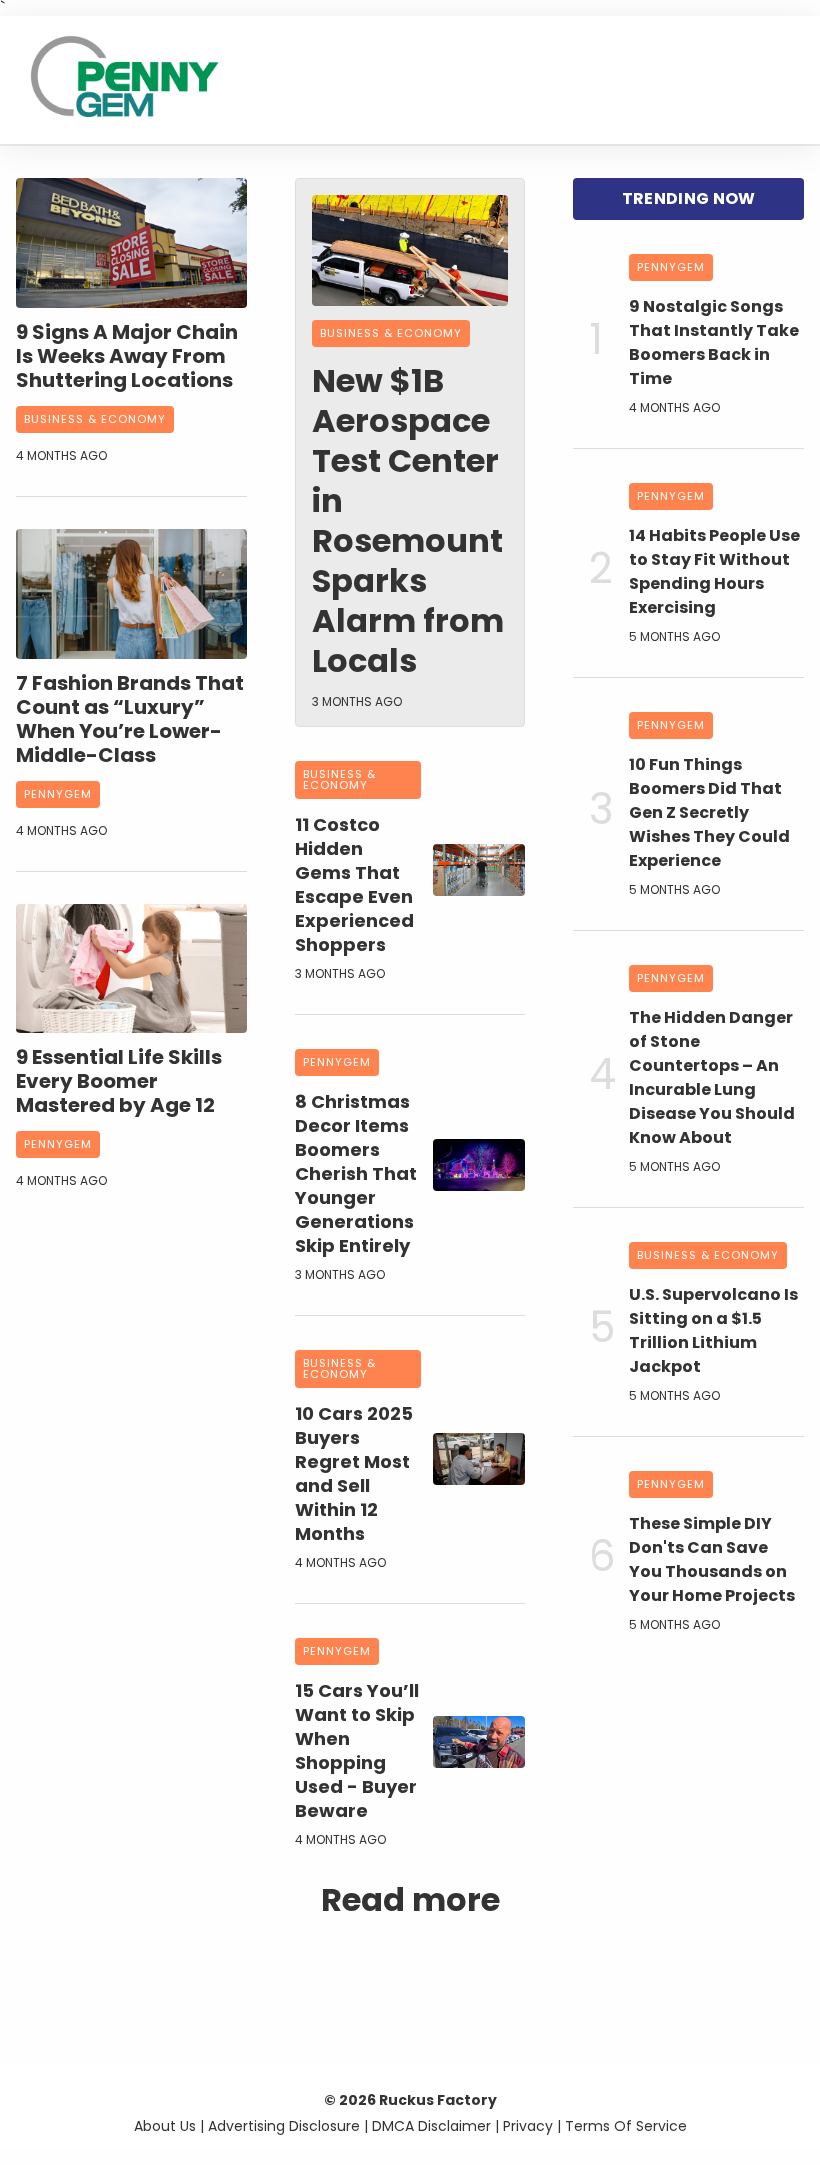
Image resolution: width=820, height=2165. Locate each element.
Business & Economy (95, 419)
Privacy (528, 2126)
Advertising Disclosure (284, 2126)
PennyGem (58, 794)
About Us (165, 2126)
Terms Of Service (626, 2126)
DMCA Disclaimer (431, 2126)
